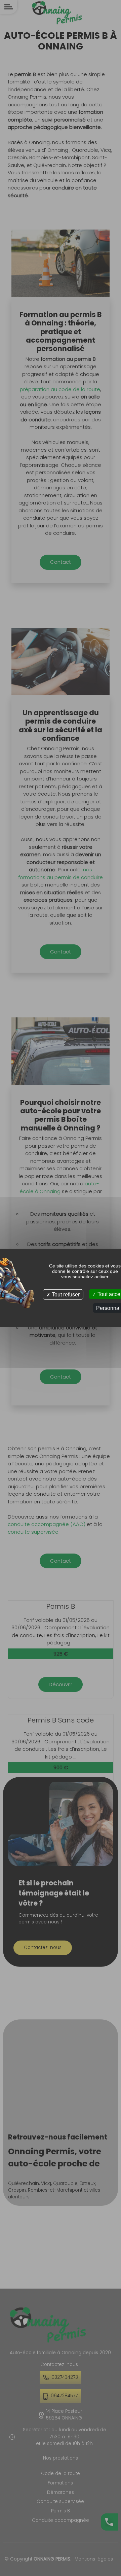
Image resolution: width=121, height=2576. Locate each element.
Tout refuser (65, 1295)
